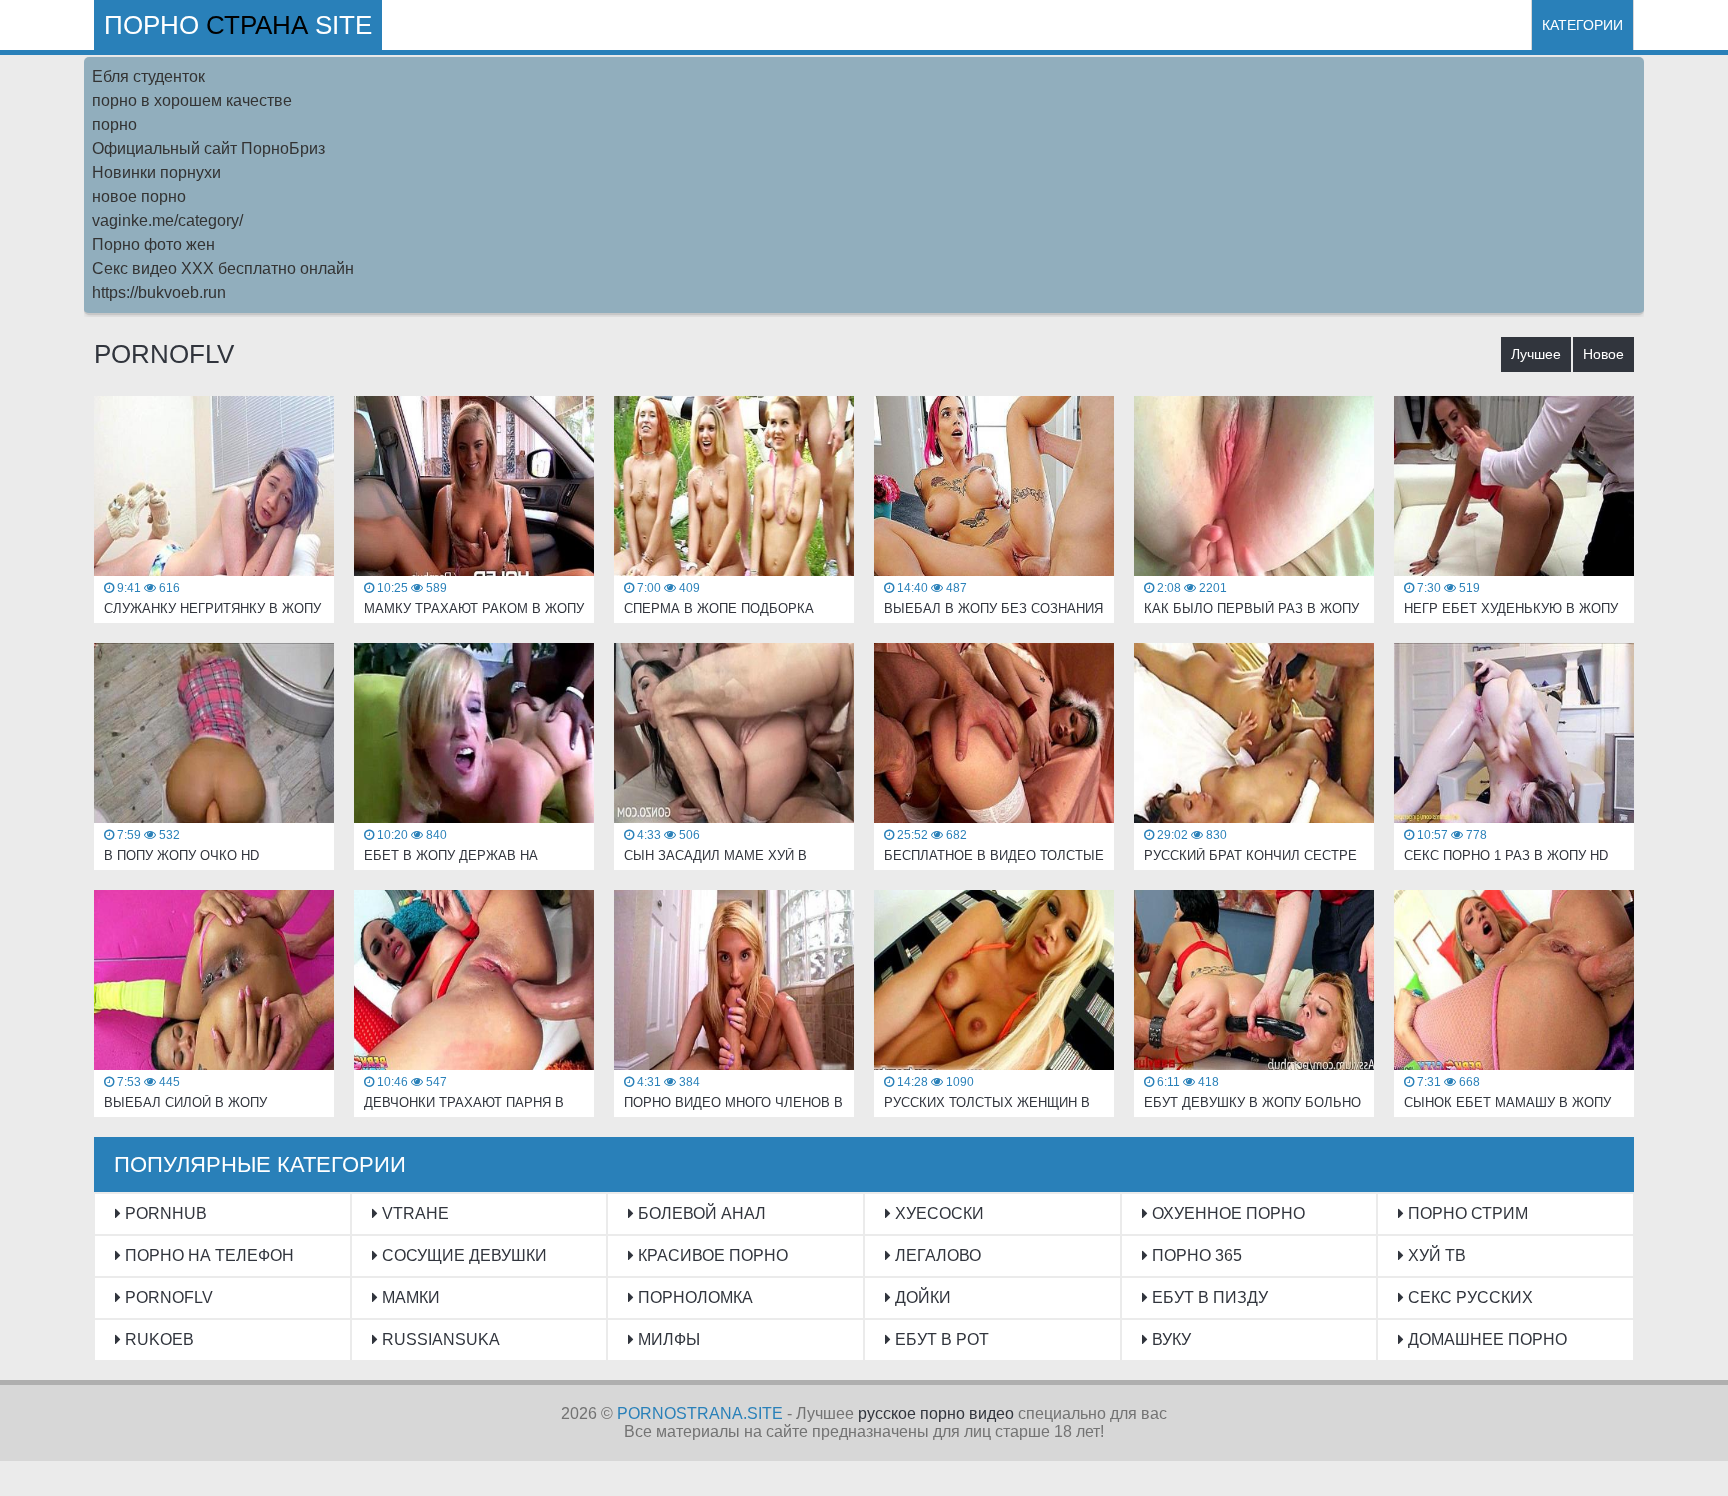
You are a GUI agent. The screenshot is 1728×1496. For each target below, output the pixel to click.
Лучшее (1536, 354)
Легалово (936, 1255)
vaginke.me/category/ (167, 220)
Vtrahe (413, 1213)
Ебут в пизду (1208, 1297)
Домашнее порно (1485, 1339)
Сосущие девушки (462, 1255)
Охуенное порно (1226, 1213)
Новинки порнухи (156, 172)
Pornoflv (167, 1297)
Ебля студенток (148, 76)
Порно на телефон (207, 1255)
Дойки (921, 1297)
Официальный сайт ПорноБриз (208, 148)
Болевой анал (700, 1213)
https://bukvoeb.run (159, 292)
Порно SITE (238, 25)
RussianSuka (439, 1339)
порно (114, 124)
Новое (1603, 354)
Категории (1582, 25)
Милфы (667, 1339)
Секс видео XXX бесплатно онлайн (223, 268)
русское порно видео (936, 1413)
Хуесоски (937, 1213)
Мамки (409, 1297)
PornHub (164, 1213)
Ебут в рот (940, 1339)
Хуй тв (1435, 1255)
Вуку (1169, 1339)
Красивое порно (711, 1255)
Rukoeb (157, 1339)
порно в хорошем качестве (192, 100)
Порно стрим (1466, 1213)
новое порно (139, 196)
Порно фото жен (153, 244)
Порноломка (693, 1297)
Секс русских (1468, 1297)
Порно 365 (1195, 1255)
